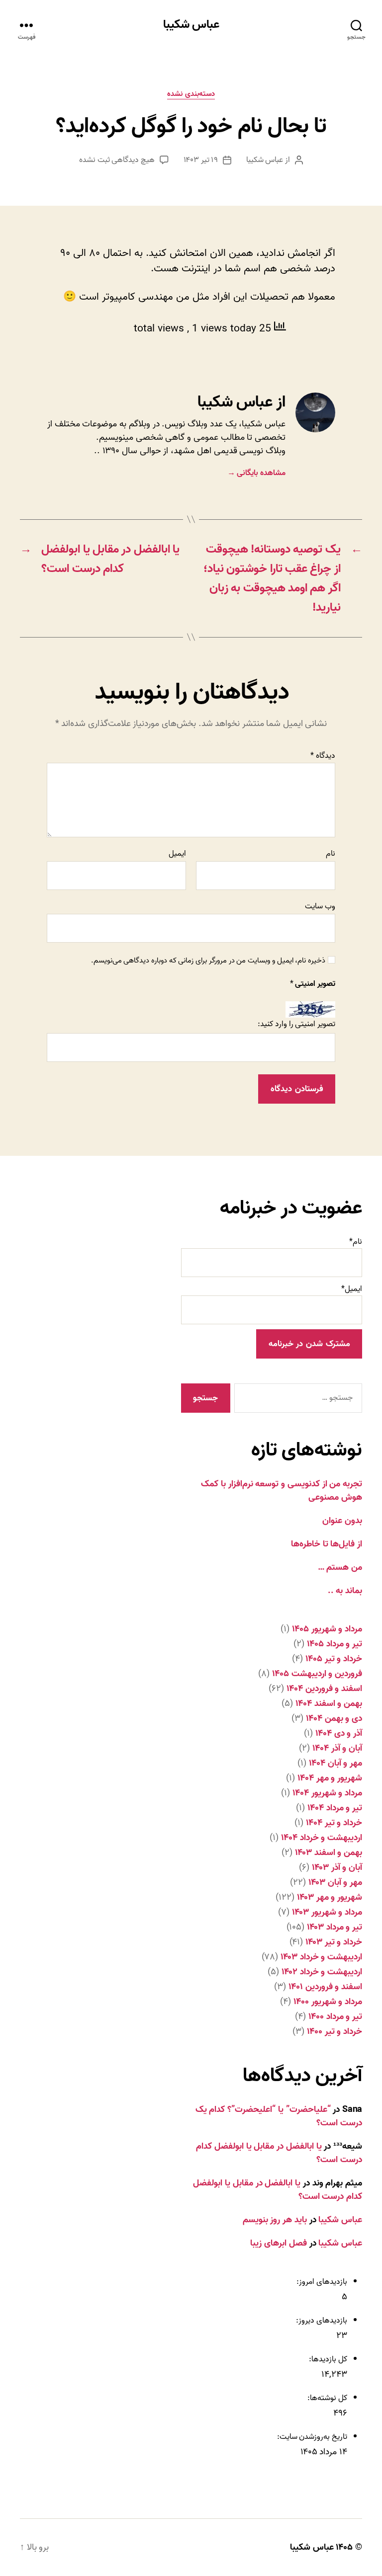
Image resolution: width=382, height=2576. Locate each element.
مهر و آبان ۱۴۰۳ (335, 1883)
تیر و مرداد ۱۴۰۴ (335, 1808)
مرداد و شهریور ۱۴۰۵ (327, 1629)
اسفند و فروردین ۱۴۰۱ (325, 1987)
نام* (356, 1242)
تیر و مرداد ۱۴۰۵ (334, 1644)
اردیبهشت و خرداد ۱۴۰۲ (322, 1972)
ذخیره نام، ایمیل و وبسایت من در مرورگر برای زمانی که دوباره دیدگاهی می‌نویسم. (208, 961)
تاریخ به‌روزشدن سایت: (311, 2437)
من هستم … (340, 1568)
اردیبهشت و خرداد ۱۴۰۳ (321, 1957)
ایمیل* (352, 1289)
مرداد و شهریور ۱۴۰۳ (327, 1912)
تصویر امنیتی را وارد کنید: (296, 1024)
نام (331, 854)
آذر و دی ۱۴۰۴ (339, 1733)
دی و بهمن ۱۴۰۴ (334, 1719)
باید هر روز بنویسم (275, 2220)
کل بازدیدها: (327, 2359)
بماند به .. (345, 1591)
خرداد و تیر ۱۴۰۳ (334, 1942)
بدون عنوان (342, 1521)
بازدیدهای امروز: (321, 2282)
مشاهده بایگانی (256, 473)
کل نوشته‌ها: (327, 2398)
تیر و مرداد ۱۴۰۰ (335, 2017)
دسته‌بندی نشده (191, 94)
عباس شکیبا (191, 25)
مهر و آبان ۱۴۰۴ (335, 1763)
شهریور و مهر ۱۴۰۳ (330, 1897)
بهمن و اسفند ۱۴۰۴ (329, 1704)
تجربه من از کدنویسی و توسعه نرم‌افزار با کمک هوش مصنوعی (282, 1491)
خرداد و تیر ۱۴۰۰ (334, 2032)
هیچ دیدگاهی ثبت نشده (117, 160)
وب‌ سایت (320, 905)
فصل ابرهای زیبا (278, 2243)
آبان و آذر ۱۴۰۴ (337, 1748)
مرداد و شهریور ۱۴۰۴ (327, 1793)
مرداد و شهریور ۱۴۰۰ (328, 2002)
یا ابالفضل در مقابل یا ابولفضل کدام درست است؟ (279, 2153)
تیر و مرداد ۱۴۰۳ (334, 1927)
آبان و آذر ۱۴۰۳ (337, 1868)
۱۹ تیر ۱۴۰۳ (200, 160)
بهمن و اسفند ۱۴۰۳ (329, 1853)
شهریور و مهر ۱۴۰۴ (330, 1778)
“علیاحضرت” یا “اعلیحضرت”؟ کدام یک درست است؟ (279, 2116)
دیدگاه (323, 756)
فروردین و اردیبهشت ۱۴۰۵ (317, 1674)
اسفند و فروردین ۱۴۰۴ (324, 1689)
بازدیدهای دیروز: (321, 2321)
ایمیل (177, 854)
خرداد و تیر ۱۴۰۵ (334, 1659)
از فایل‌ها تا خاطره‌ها (327, 1544)
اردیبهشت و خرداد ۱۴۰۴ (322, 1838)
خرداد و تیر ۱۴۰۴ (334, 1823)
